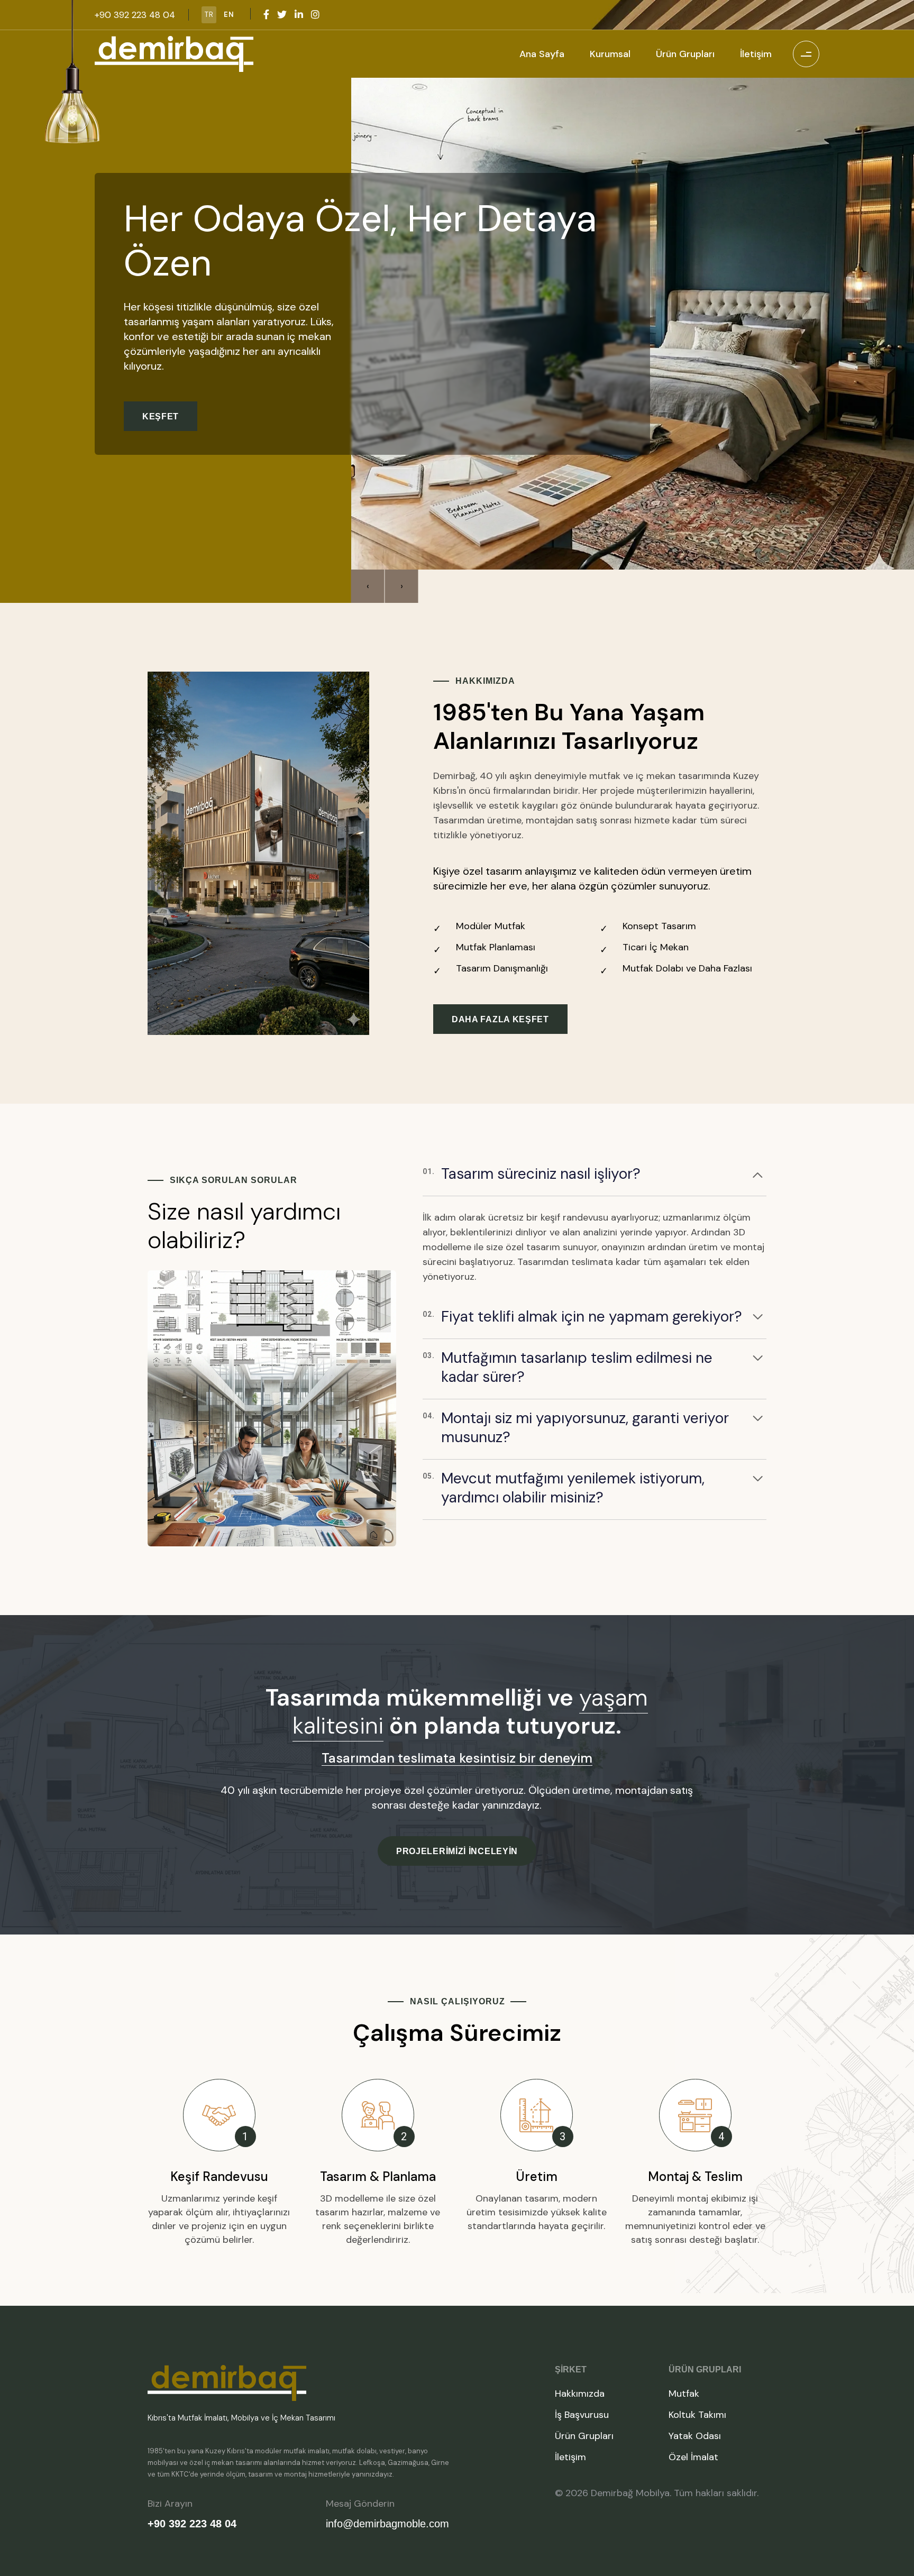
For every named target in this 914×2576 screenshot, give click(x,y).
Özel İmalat (693, 2457)
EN (229, 15)
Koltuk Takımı (697, 2415)
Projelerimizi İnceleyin (457, 1851)
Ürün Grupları (685, 54)
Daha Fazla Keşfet (500, 1019)
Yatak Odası (695, 2436)
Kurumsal (610, 54)
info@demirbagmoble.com (387, 2524)
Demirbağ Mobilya (630, 2493)
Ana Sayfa (542, 54)
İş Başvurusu (582, 2415)
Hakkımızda (580, 2394)
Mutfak (684, 2394)
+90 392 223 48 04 (192, 2524)
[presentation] (368, 586)
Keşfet (161, 443)
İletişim (756, 54)
